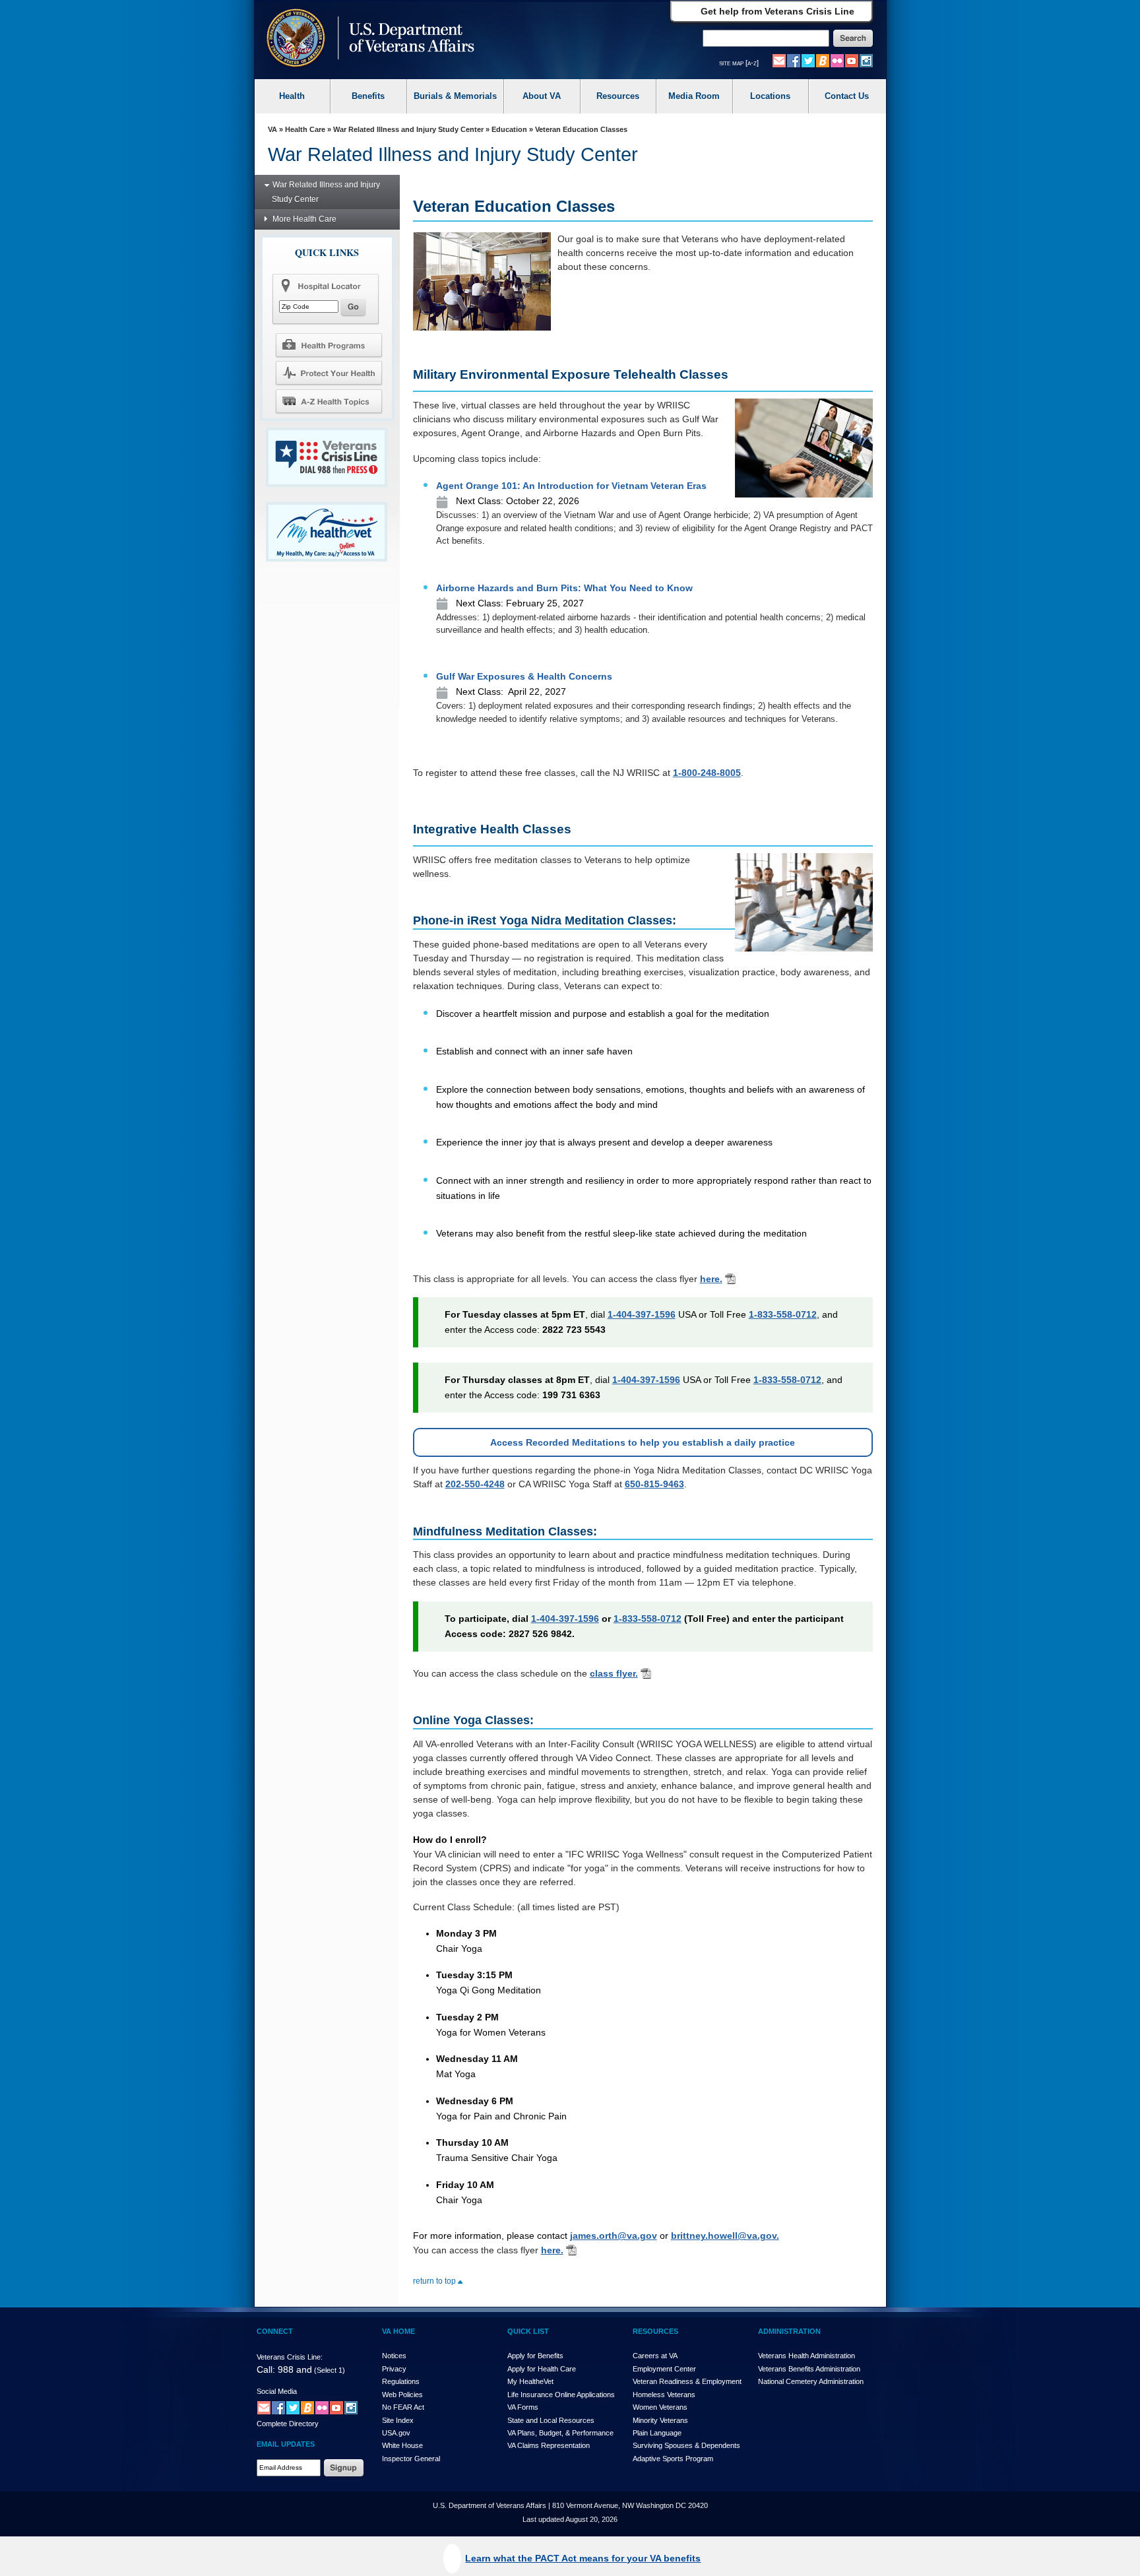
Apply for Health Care (542, 2369)
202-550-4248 (475, 1484)
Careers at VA (655, 2356)
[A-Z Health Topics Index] (329, 401)
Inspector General (411, 2459)
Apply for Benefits (535, 2356)
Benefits (368, 96)
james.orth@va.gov (614, 2236)
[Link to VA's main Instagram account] (866, 60)
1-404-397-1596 (642, 1314)
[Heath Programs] (329, 344)
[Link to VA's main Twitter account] (808, 60)
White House (402, 2445)
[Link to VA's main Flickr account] (837, 60)
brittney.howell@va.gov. (725, 2236)
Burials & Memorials (455, 96)
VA (272, 129)
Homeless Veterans (664, 2395)
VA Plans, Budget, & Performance (560, 2433)
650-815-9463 (654, 1484)
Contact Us (847, 96)
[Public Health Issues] (329, 373)
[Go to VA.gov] (367, 39)
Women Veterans (660, 2407)
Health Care (305, 129)
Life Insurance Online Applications (561, 2395)
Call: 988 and (284, 2369)
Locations (770, 96)
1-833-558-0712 (783, 1314)
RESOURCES (655, 2331)
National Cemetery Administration (811, 2381)
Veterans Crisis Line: (290, 2357)
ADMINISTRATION (789, 2331)
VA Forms (523, 2407)
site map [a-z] (739, 63)
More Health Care (304, 219)
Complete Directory (288, 2424)
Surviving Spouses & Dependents (686, 2445)
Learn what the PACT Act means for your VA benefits (583, 2558)
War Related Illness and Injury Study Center (408, 129)
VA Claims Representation (549, 2445)
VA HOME (398, 2331)
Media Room (694, 96)
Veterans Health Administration (807, 2356)
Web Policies (402, 2395)
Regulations (401, 2381)
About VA (542, 96)
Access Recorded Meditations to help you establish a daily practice (643, 1442)
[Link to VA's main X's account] (293, 2407)
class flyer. (614, 1673)
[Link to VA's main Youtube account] (852, 60)
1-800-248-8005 (707, 773)
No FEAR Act (403, 2407)
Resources (618, 96)
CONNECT (275, 2331)
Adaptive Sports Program (673, 2459)
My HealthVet (530, 2381)
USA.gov (396, 2433)
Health (292, 96)
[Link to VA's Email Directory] (779, 60)
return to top (435, 2281)
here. (711, 1279)
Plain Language (657, 2433)
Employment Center (664, 2369)
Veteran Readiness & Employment (687, 2381)
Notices (394, 2356)
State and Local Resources (551, 2420)
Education (509, 129)
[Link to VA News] (823, 60)
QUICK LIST (528, 2331)
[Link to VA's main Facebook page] (794, 60)
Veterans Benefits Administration (809, 2369)
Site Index (398, 2420)
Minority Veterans (660, 2420)
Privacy (394, 2369)
